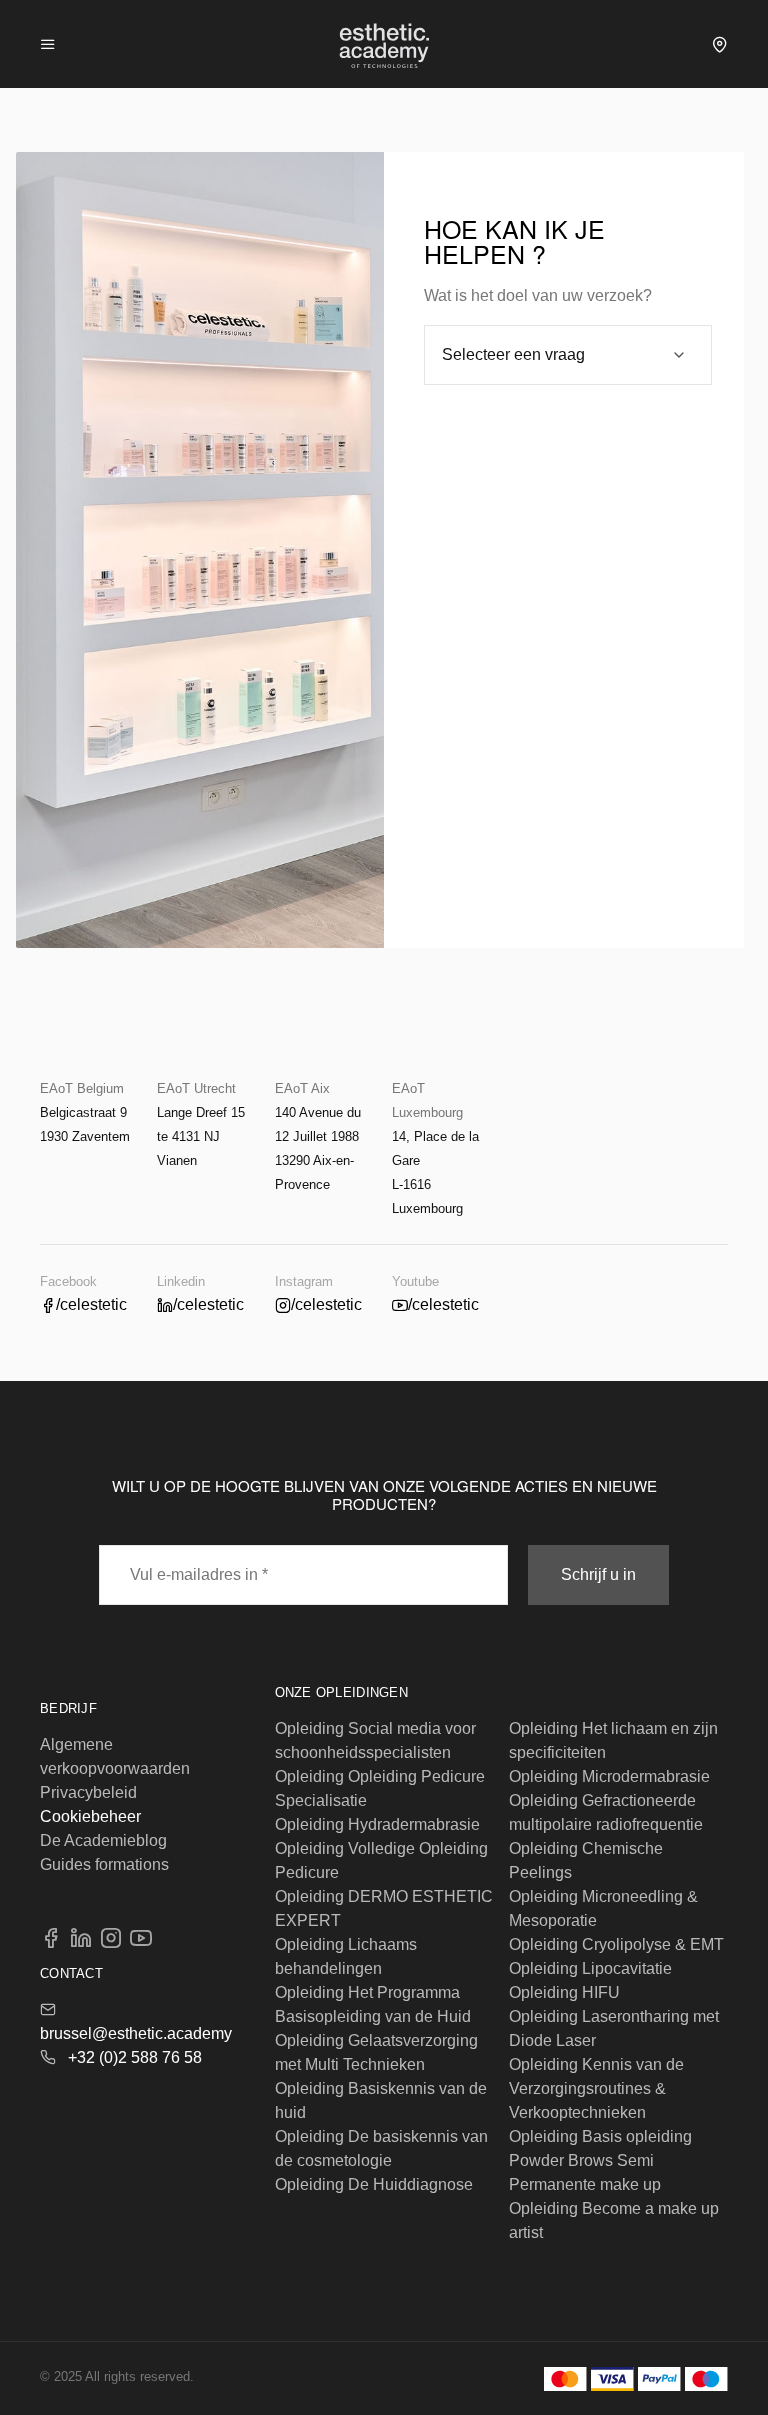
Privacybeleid (88, 1792)
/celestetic (91, 1304)
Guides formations (104, 1864)
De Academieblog (103, 1840)
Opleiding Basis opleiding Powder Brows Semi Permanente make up (600, 2160)
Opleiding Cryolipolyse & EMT (616, 1944)
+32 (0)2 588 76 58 (135, 2057)
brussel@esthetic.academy (136, 2033)
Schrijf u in (598, 1574)
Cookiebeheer (90, 1816)
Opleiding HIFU (564, 1992)
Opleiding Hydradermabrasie (377, 1824)
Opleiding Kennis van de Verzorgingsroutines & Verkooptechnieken (596, 2088)
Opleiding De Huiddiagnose (374, 2184)
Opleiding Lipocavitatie (590, 1968)
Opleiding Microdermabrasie (609, 1776)
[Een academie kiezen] (720, 44)
